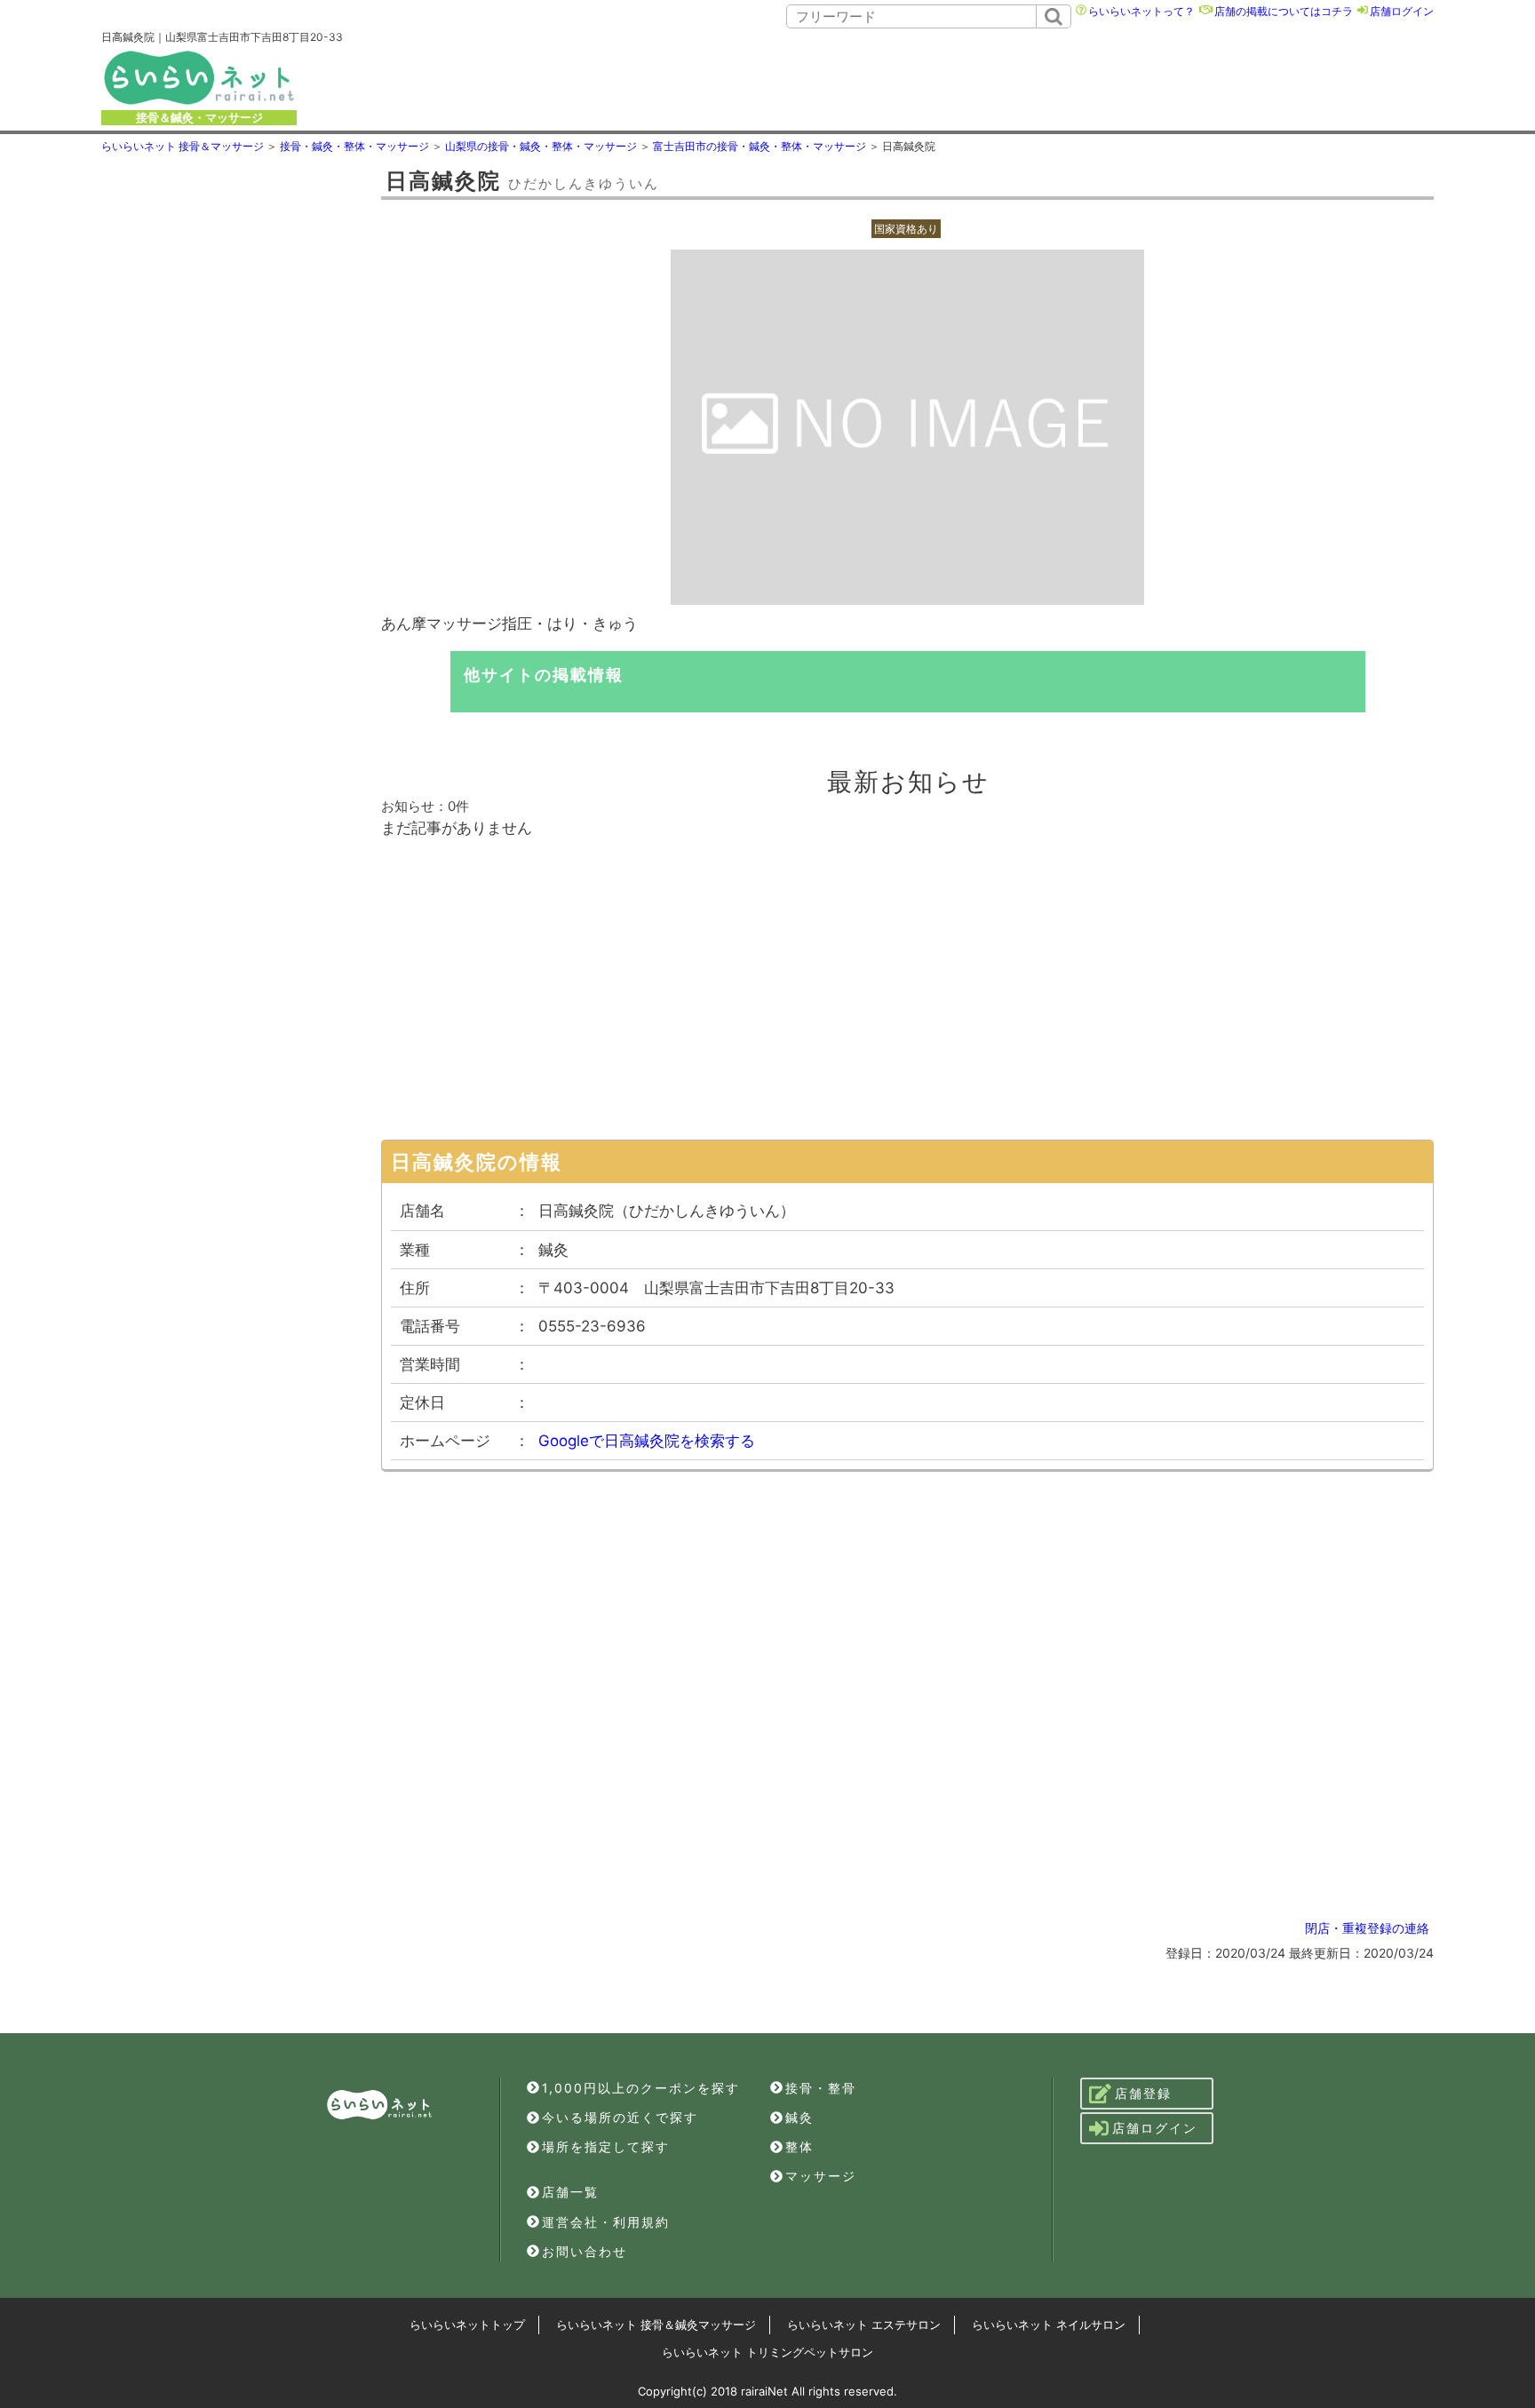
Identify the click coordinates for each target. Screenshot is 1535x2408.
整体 (799, 2146)
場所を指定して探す (606, 2146)
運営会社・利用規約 (606, 2222)
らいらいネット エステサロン (864, 2325)
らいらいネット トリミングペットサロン (767, 2352)
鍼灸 (799, 2117)
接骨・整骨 (821, 2088)
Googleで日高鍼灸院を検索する (647, 1441)
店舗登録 (1143, 2093)
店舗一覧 (570, 2192)
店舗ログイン (1402, 11)
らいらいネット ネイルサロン (1049, 2325)
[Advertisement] (913, 77)
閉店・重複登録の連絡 (1367, 1928)
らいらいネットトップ (467, 2325)
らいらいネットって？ (1141, 11)
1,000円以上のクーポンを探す (641, 2088)
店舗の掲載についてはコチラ (1284, 11)
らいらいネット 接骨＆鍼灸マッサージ (656, 2325)
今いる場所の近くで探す (620, 2117)
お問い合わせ (585, 2251)
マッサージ (821, 2176)
